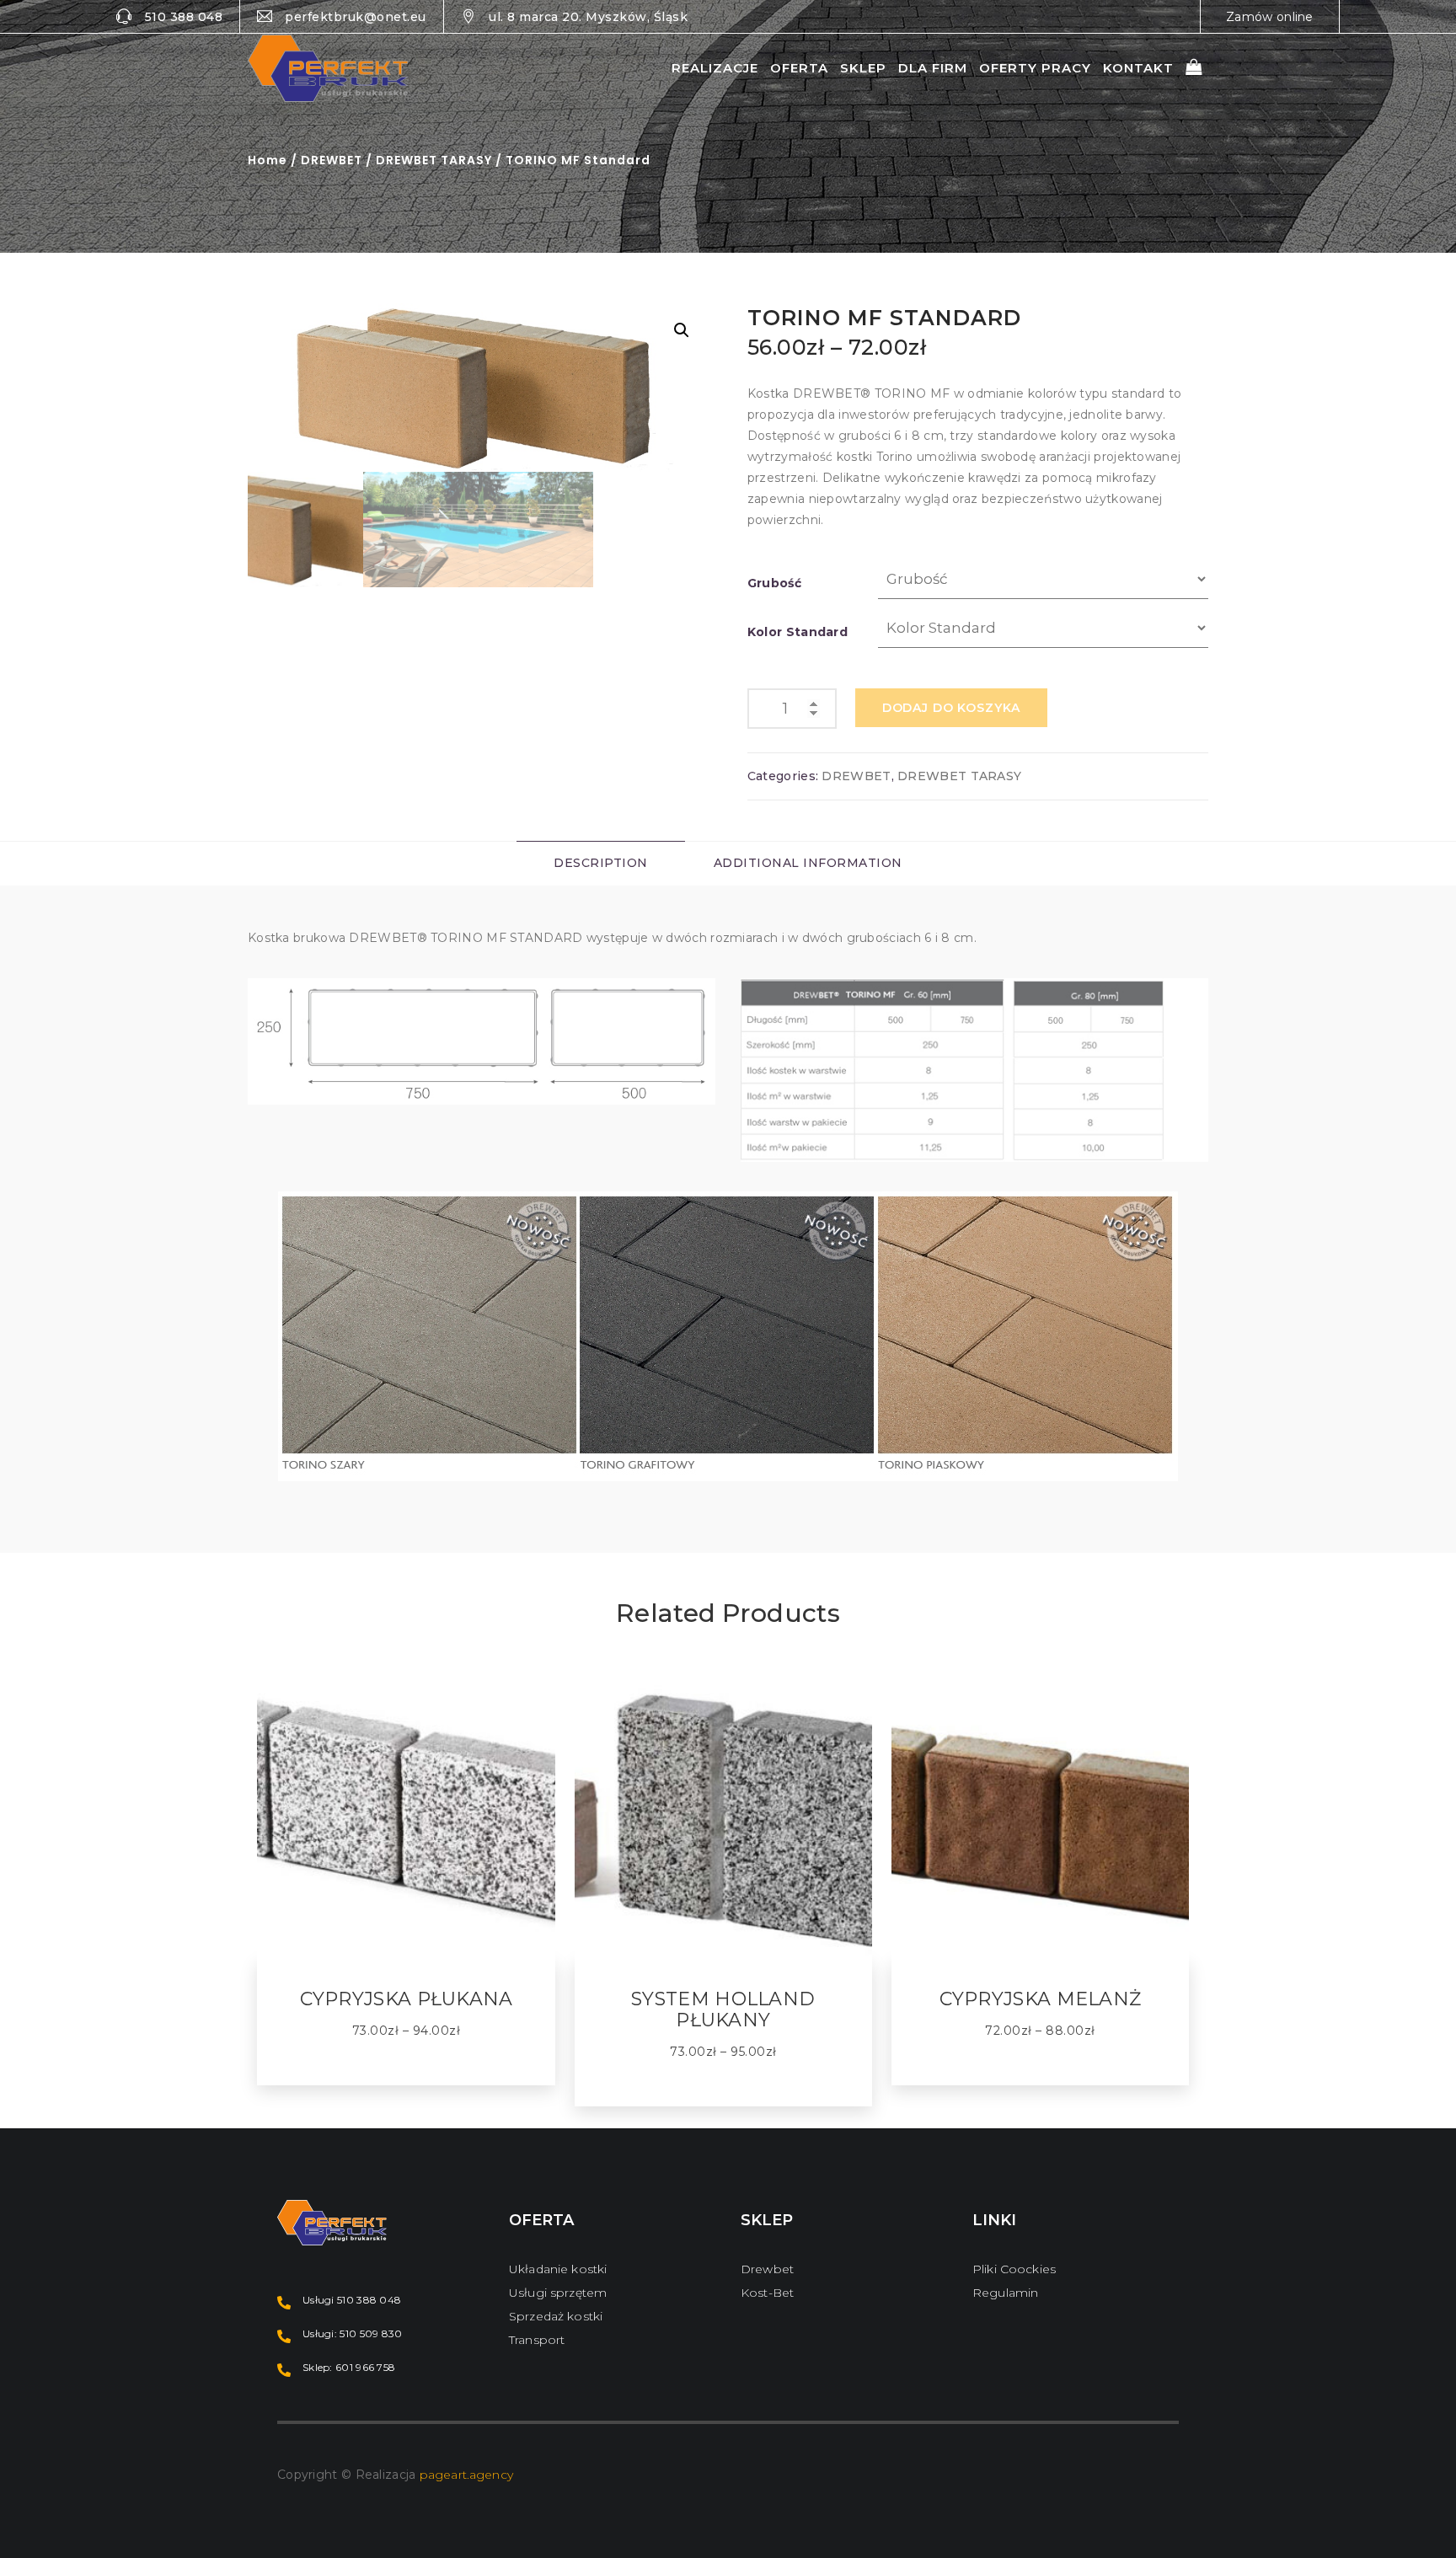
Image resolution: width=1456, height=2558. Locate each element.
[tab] (601, 863)
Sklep (863, 68)
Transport (537, 2340)
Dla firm (933, 68)
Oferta (799, 68)
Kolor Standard (798, 632)
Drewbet (767, 2269)
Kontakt (1138, 68)
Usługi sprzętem (558, 2293)
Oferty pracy (1035, 68)
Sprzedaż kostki (556, 2316)
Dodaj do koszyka (951, 708)
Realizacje (715, 68)
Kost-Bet (767, 2293)
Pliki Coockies (1014, 2269)
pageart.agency (466, 2475)
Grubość (774, 583)
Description (601, 863)
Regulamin (1005, 2293)
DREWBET (332, 160)
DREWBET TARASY (434, 160)
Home (268, 160)
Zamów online (1270, 17)
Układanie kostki (558, 2269)
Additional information (808, 863)
